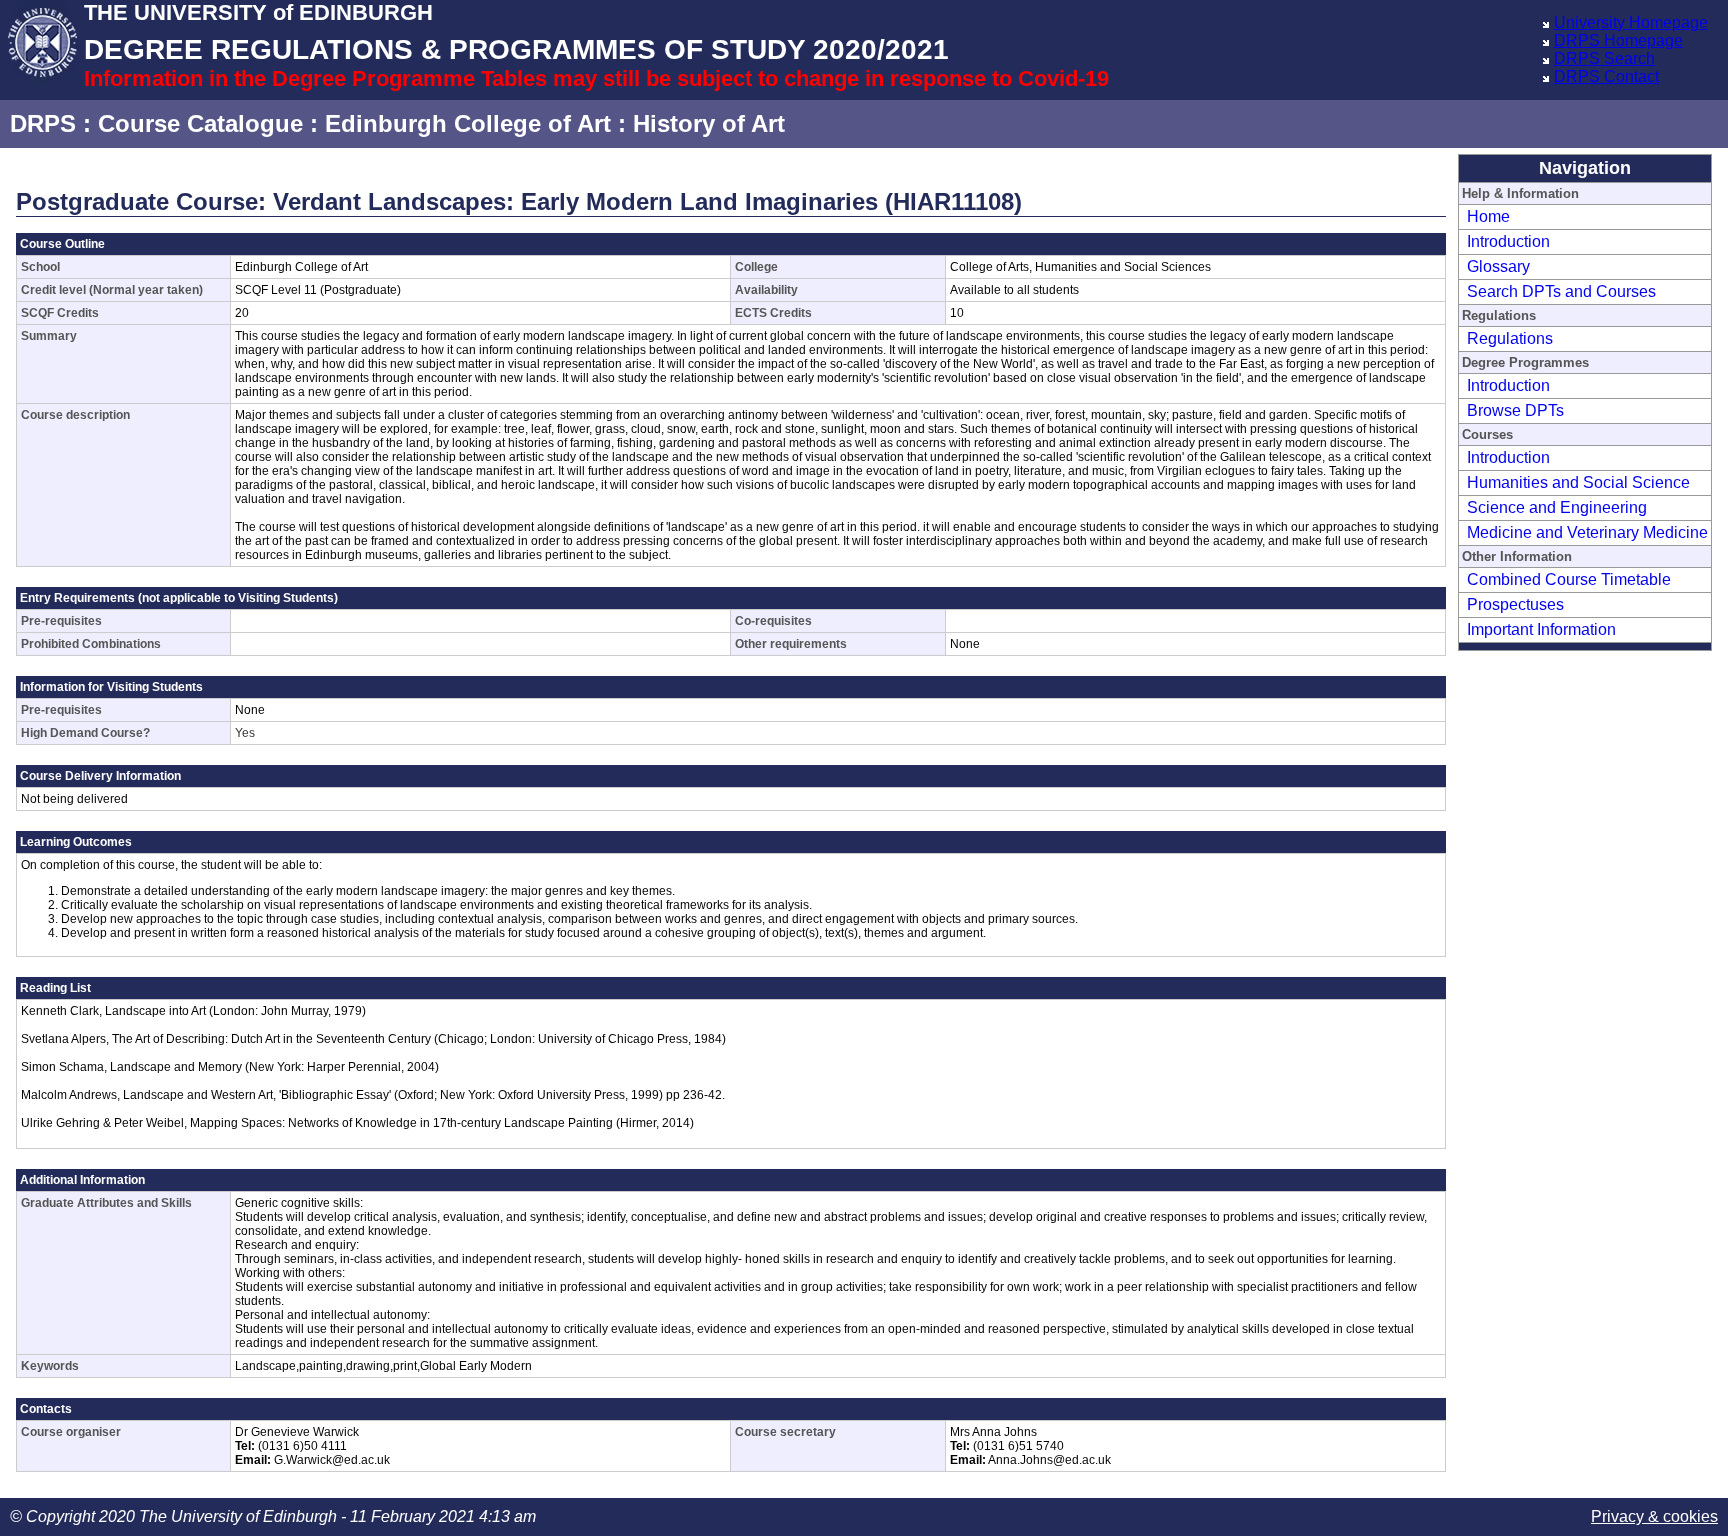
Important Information (1541, 629)
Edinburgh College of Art (468, 123)
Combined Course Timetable (1569, 579)
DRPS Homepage (1618, 40)
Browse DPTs (1515, 410)
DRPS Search (1604, 58)
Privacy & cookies (1654, 1516)
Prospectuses (1515, 604)
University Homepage (1631, 22)
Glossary (1498, 266)
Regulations (1510, 338)
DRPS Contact (1606, 76)
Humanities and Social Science (1578, 482)
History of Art (709, 123)
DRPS (43, 123)
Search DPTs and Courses (1561, 291)
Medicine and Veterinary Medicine (1587, 532)
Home (1488, 216)
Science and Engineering (1557, 507)
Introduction (1508, 241)
